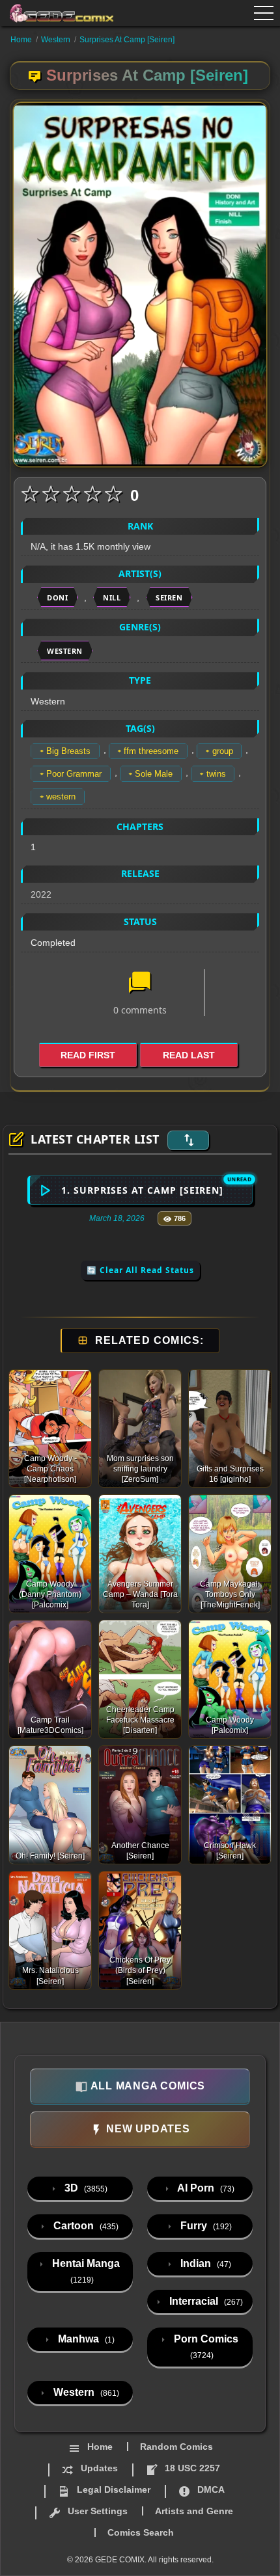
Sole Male (154, 774)
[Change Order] (188, 1140)
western (61, 797)
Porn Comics (205, 2347)
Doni (57, 597)
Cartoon (85, 2226)
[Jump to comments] (140, 984)
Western (56, 40)
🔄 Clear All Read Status (140, 1270)
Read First (88, 1055)
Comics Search (141, 2532)
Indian (204, 2263)
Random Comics (176, 2447)
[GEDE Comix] (62, 13)
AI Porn (205, 2188)
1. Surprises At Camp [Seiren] (142, 1190)
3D (85, 2188)
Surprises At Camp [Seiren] (127, 40)
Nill (112, 597)
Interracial (205, 2301)
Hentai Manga (85, 2271)
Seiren (169, 597)
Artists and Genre (194, 2511)
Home (21, 40)
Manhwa (85, 2339)
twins (216, 774)
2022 (41, 894)
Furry (205, 2226)
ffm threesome (151, 751)
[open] (264, 13)
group (223, 751)
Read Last (189, 1055)
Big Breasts (68, 751)
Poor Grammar (74, 774)
